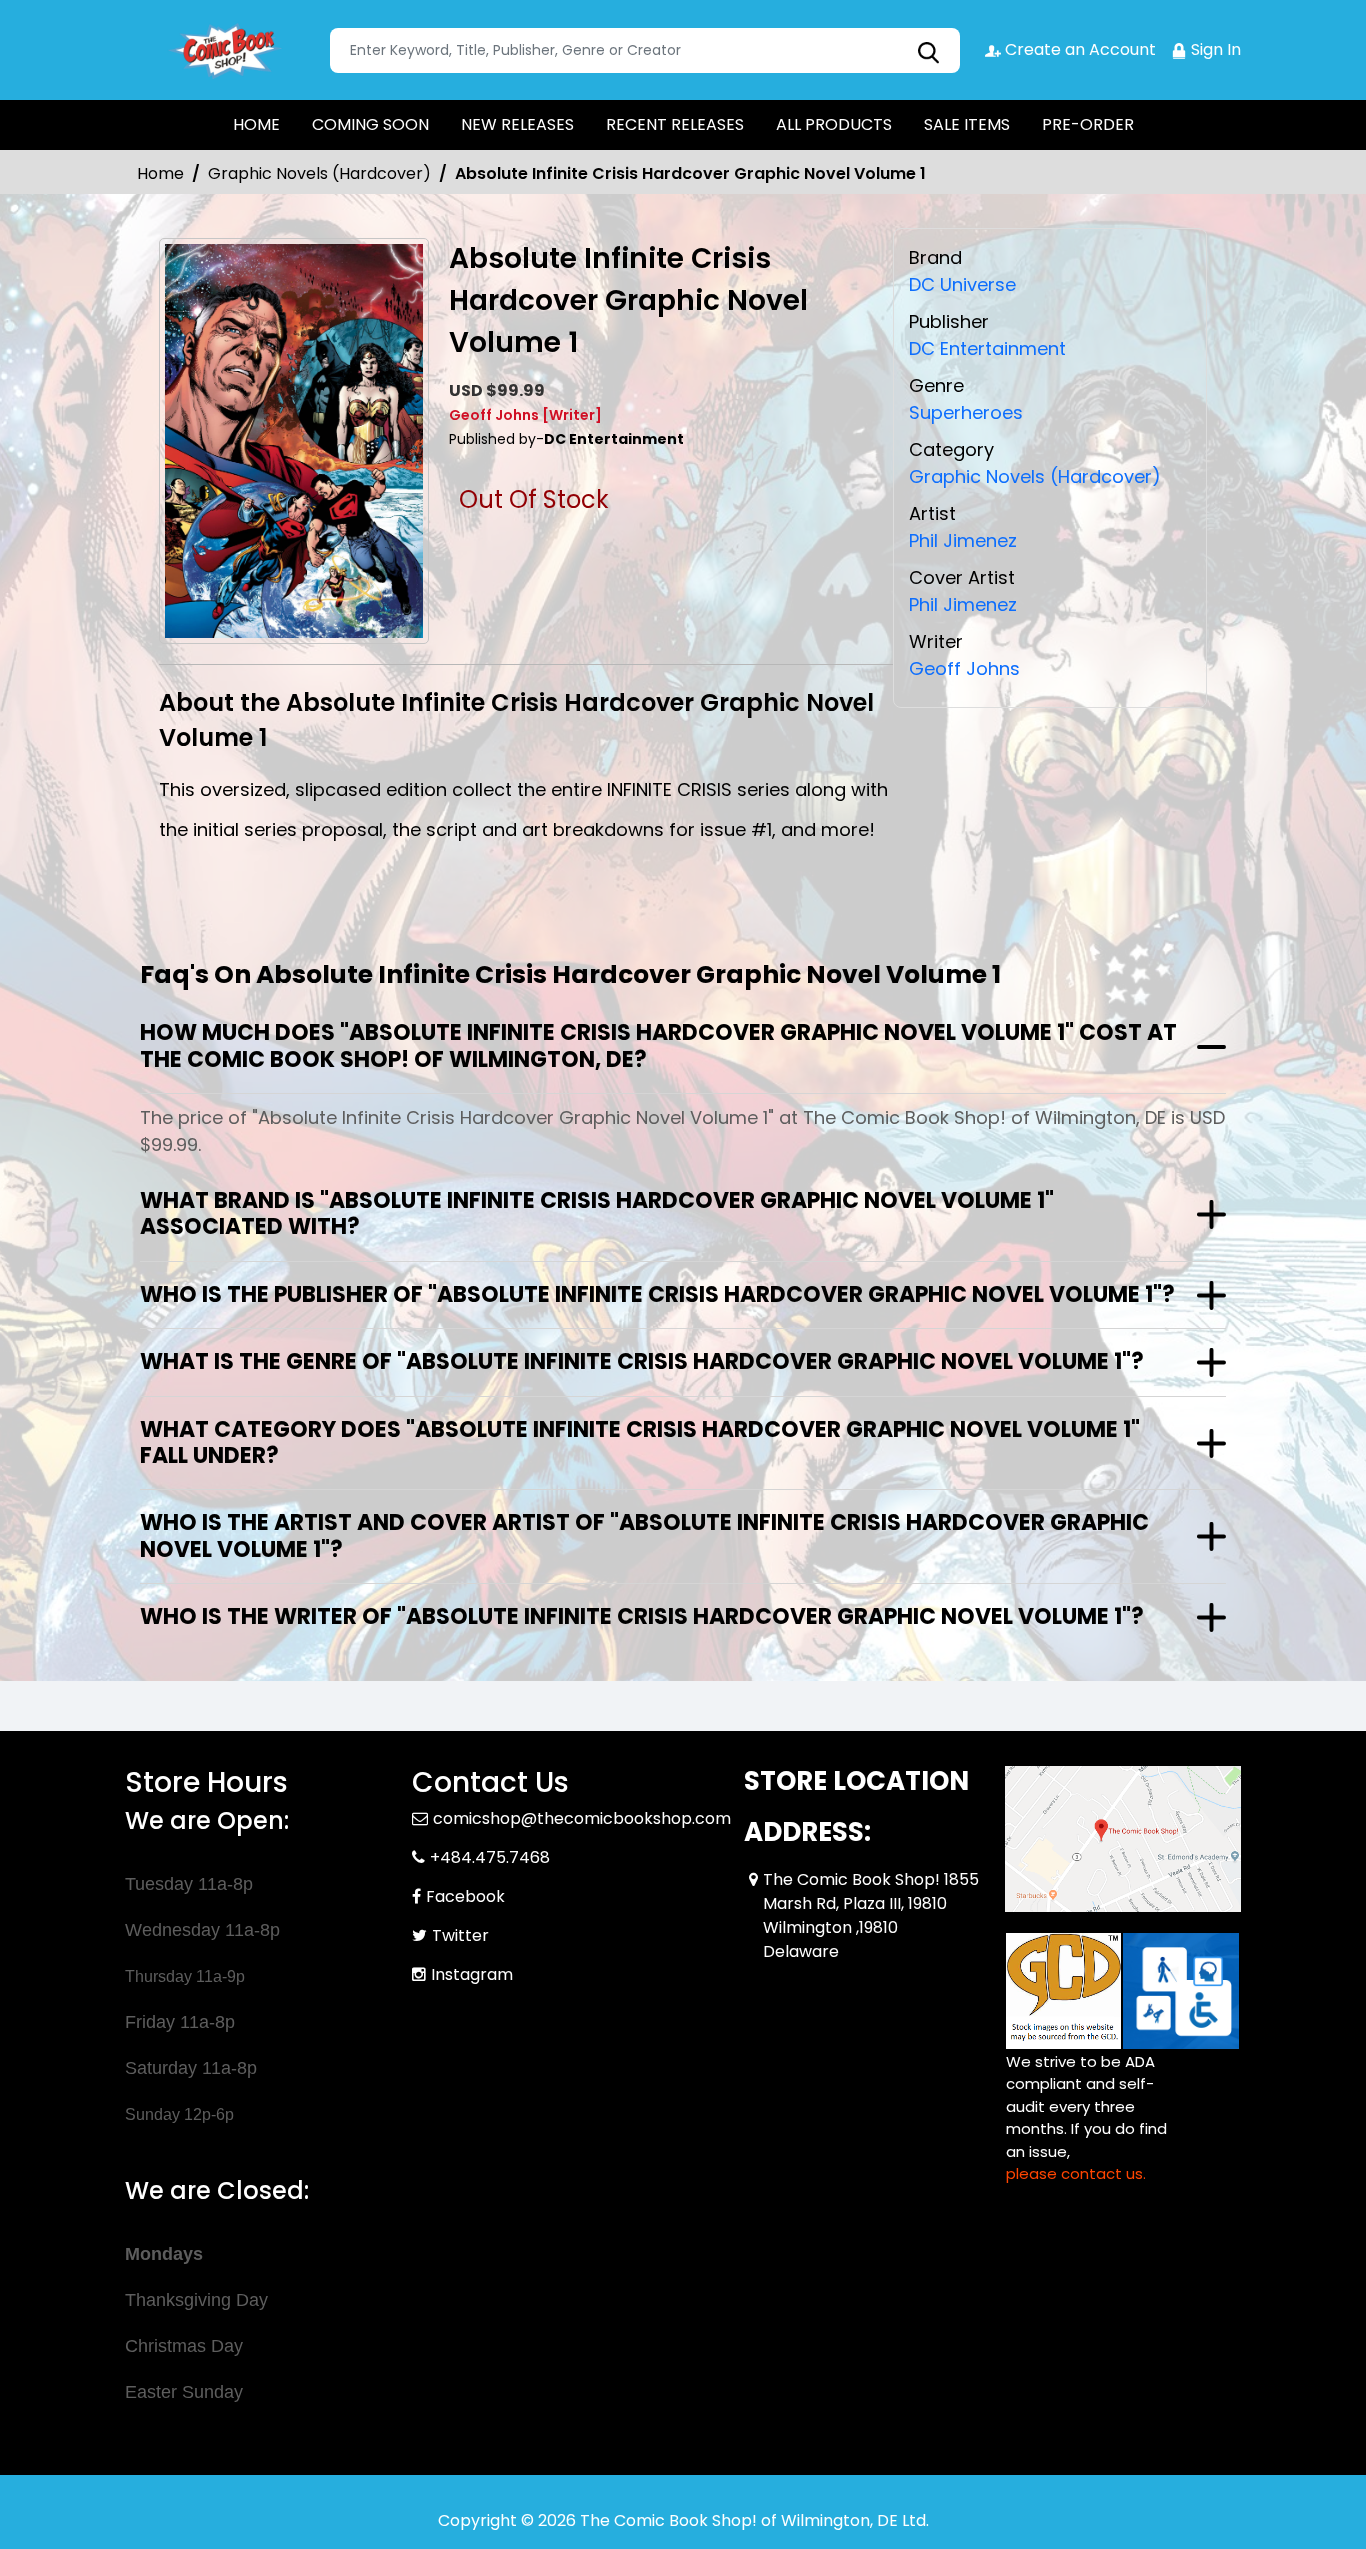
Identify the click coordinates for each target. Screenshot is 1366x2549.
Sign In (1214, 49)
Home (160, 173)
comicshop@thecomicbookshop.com (582, 1818)
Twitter (460, 1935)
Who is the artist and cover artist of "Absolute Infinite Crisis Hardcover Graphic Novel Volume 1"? (644, 1535)
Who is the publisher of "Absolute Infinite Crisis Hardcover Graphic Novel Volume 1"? (657, 1294)
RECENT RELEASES (675, 124)
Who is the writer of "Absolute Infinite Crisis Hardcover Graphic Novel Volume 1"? (642, 1616)
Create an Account (1078, 49)
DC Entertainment (987, 348)
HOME (256, 124)
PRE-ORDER (1088, 124)
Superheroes (966, 412)
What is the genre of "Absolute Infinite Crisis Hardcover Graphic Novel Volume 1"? (642, 1361)
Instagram (472, 1974)
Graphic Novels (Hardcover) (319, 173)
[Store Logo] (225, 50)
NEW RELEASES (517, 124)
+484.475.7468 (490, 1857)
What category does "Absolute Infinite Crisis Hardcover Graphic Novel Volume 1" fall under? (640, 1442)
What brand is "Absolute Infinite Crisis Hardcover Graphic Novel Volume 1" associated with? (597, 1213)
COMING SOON (370, 124)
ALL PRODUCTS (834, 124)
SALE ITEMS (967, 124)
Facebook (465, 1896)
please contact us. (1076, 2173)
